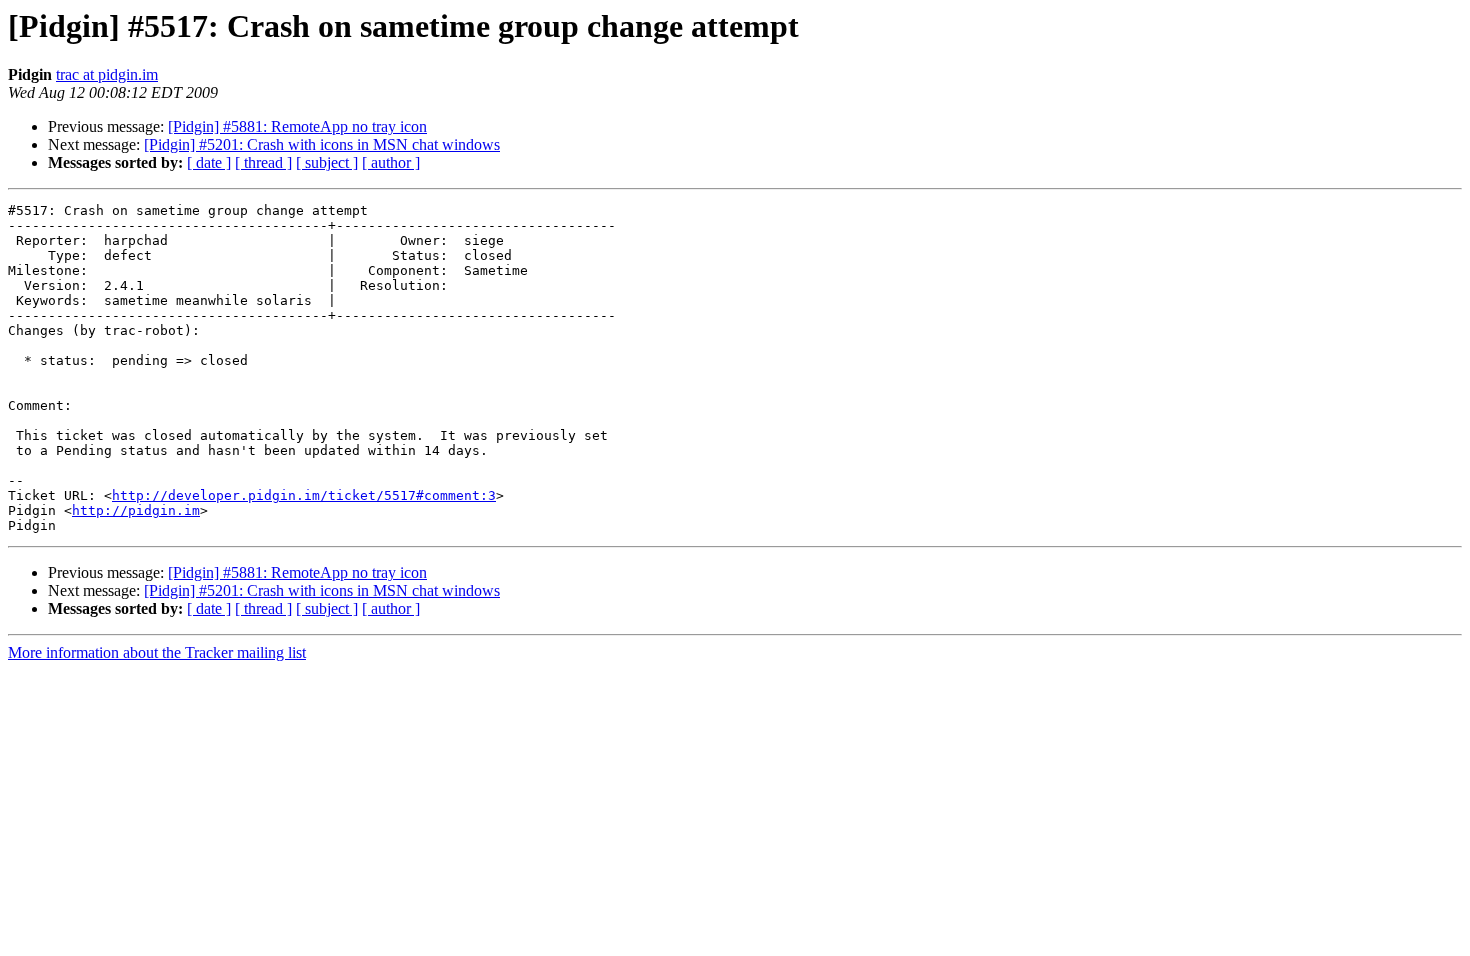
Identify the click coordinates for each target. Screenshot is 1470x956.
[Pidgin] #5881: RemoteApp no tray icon (297, 126)
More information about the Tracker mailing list (157, 652)
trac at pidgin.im (107, 74)
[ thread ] (263, 162)
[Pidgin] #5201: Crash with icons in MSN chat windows (322, 144)
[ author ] (391, 162)
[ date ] (209, 162)
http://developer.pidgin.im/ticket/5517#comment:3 (304, 495)
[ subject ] (327, 162)
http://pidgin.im (136, 510)
